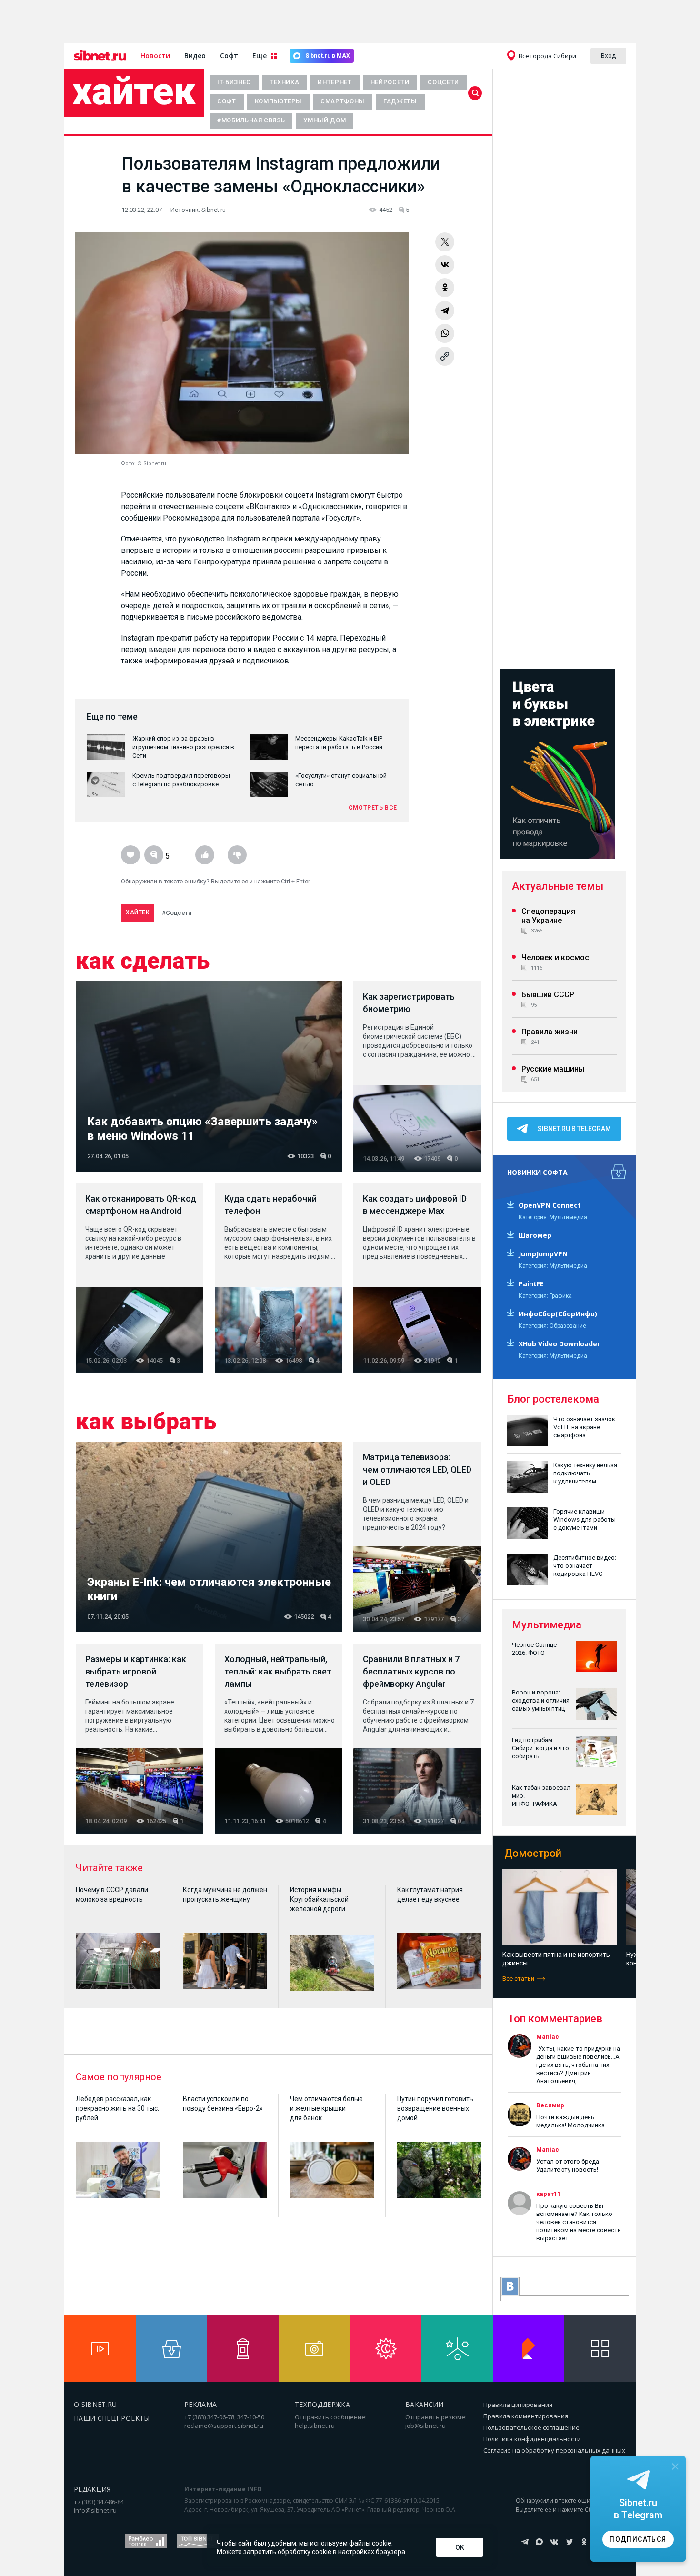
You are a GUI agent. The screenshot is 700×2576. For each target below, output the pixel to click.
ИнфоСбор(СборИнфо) (558, 1314)
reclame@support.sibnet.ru (224, 2426)
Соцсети (443, 82)
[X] (445, 242)
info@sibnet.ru (95, 2510)
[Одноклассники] (445, 288)
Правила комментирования (526, 2416)
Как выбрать (146, 1422)
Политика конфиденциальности (532, 2439)
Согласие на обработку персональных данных (554, 2450)
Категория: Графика (545, 1296)
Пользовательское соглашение (531, 2427)
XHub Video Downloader (559, 1344)
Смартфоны (343, 101)
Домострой (533, 1853)
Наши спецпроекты (112, 2418)
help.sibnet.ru (315, 2426)
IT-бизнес (234, 82)
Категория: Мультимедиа (553, 1217)
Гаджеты (400, 101)
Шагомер (535, 1235)
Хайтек (134, 91)
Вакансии (425, 2404)
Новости (155, 55)
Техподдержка (322, 2404)
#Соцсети (177, 913)
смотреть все (373, 808)
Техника (285, 82)
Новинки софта (537, 1172)
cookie (382, 2543)
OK (460, 2547)
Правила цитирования (518, 2405)
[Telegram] (445, 311)
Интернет (335, 82)
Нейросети (390, 82)
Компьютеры (279, 101)
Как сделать (143, 961)
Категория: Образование (552, 1326)
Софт (229, 55)
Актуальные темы (558, 886)
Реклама (200, 2404)
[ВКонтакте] (445, 265)
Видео (195, 55)
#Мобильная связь (251, 120)
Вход (608, 55)
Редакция (92, 2489)
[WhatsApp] (445, 333)
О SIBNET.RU (95, 2404)
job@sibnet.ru (425, 2426)
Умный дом (325, 120)
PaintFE (531, 1284)
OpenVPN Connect (550, 1205)
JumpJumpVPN (543, 1254)
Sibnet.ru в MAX (328, 56)
